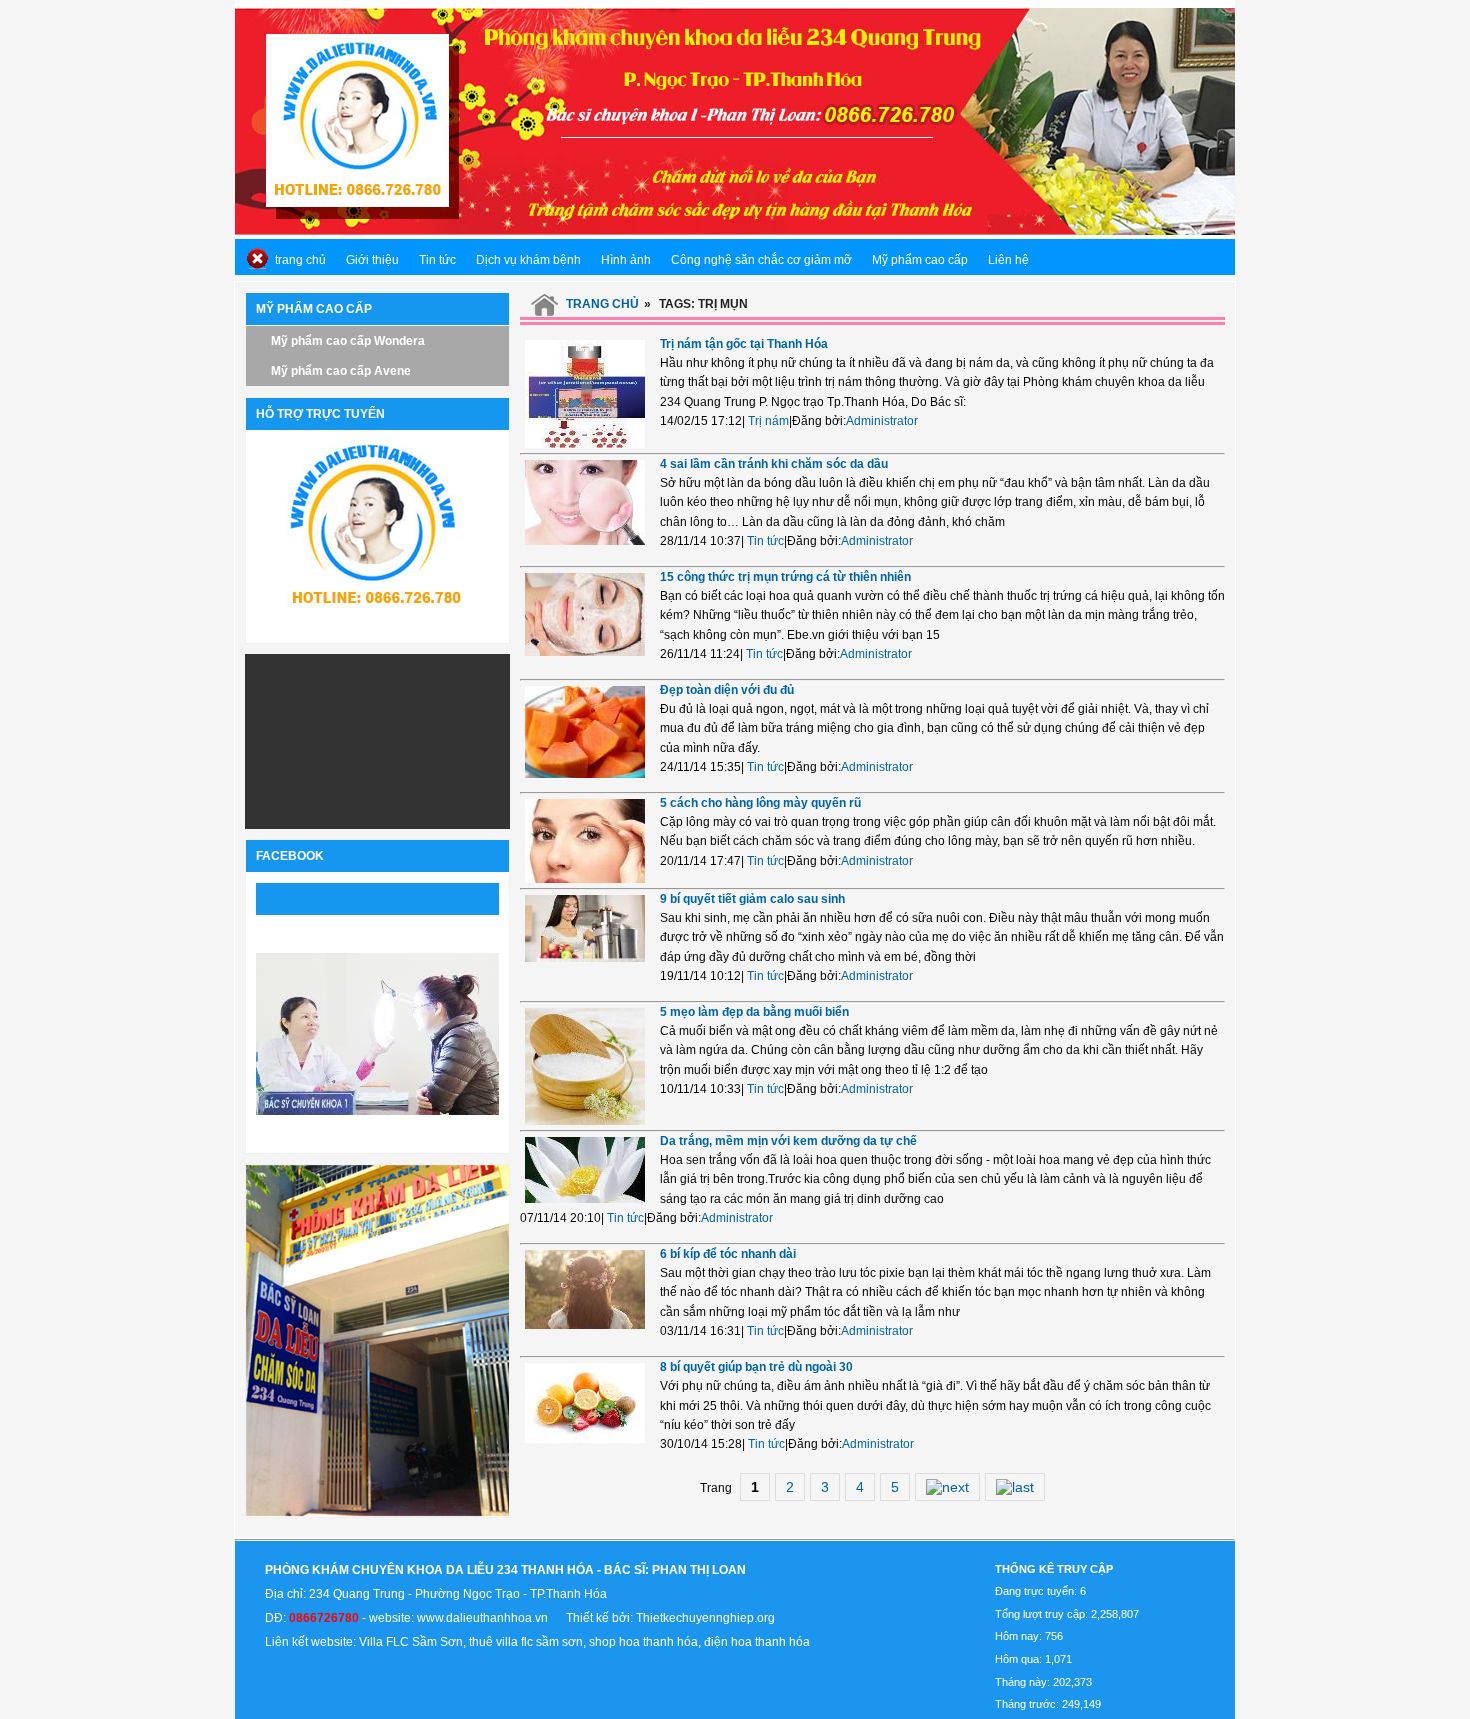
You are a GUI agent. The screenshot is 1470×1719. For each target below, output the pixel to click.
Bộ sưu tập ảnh (287, 934)
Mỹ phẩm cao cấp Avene (341, 371)
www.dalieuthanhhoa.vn (485, 1618)
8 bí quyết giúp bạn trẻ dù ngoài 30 (756, 1367)
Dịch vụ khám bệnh (528, 260)
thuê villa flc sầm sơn (526, 1642)
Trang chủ (602, 304)
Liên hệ (1008, 260)
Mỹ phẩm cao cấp (920, 260)
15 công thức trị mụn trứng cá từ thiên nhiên (785, 577)
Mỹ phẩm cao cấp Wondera (348, 341)
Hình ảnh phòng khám (377, 1128)
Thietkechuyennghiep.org (705, 1618)
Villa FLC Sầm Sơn (411, 1642)
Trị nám (768, 421)
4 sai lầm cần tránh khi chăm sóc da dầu (774, 464)
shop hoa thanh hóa (643, 1642)
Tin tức (437, 260)
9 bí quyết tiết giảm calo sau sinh (752, 899)
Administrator (882, 421)
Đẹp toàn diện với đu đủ (727, 690)
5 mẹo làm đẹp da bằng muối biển (754, 1012)
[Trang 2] (947, 1487)
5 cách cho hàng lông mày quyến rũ (760, 803)
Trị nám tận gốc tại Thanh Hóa (744, 344)
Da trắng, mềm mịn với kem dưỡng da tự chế (788, 1141)
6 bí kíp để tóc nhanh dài (728, 1254)
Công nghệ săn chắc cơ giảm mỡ (761, 260)
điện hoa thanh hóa (757, 1642)
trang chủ (300, 260)
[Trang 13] (1015, 1487)
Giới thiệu (372, 260)
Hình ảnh (626, 260)
